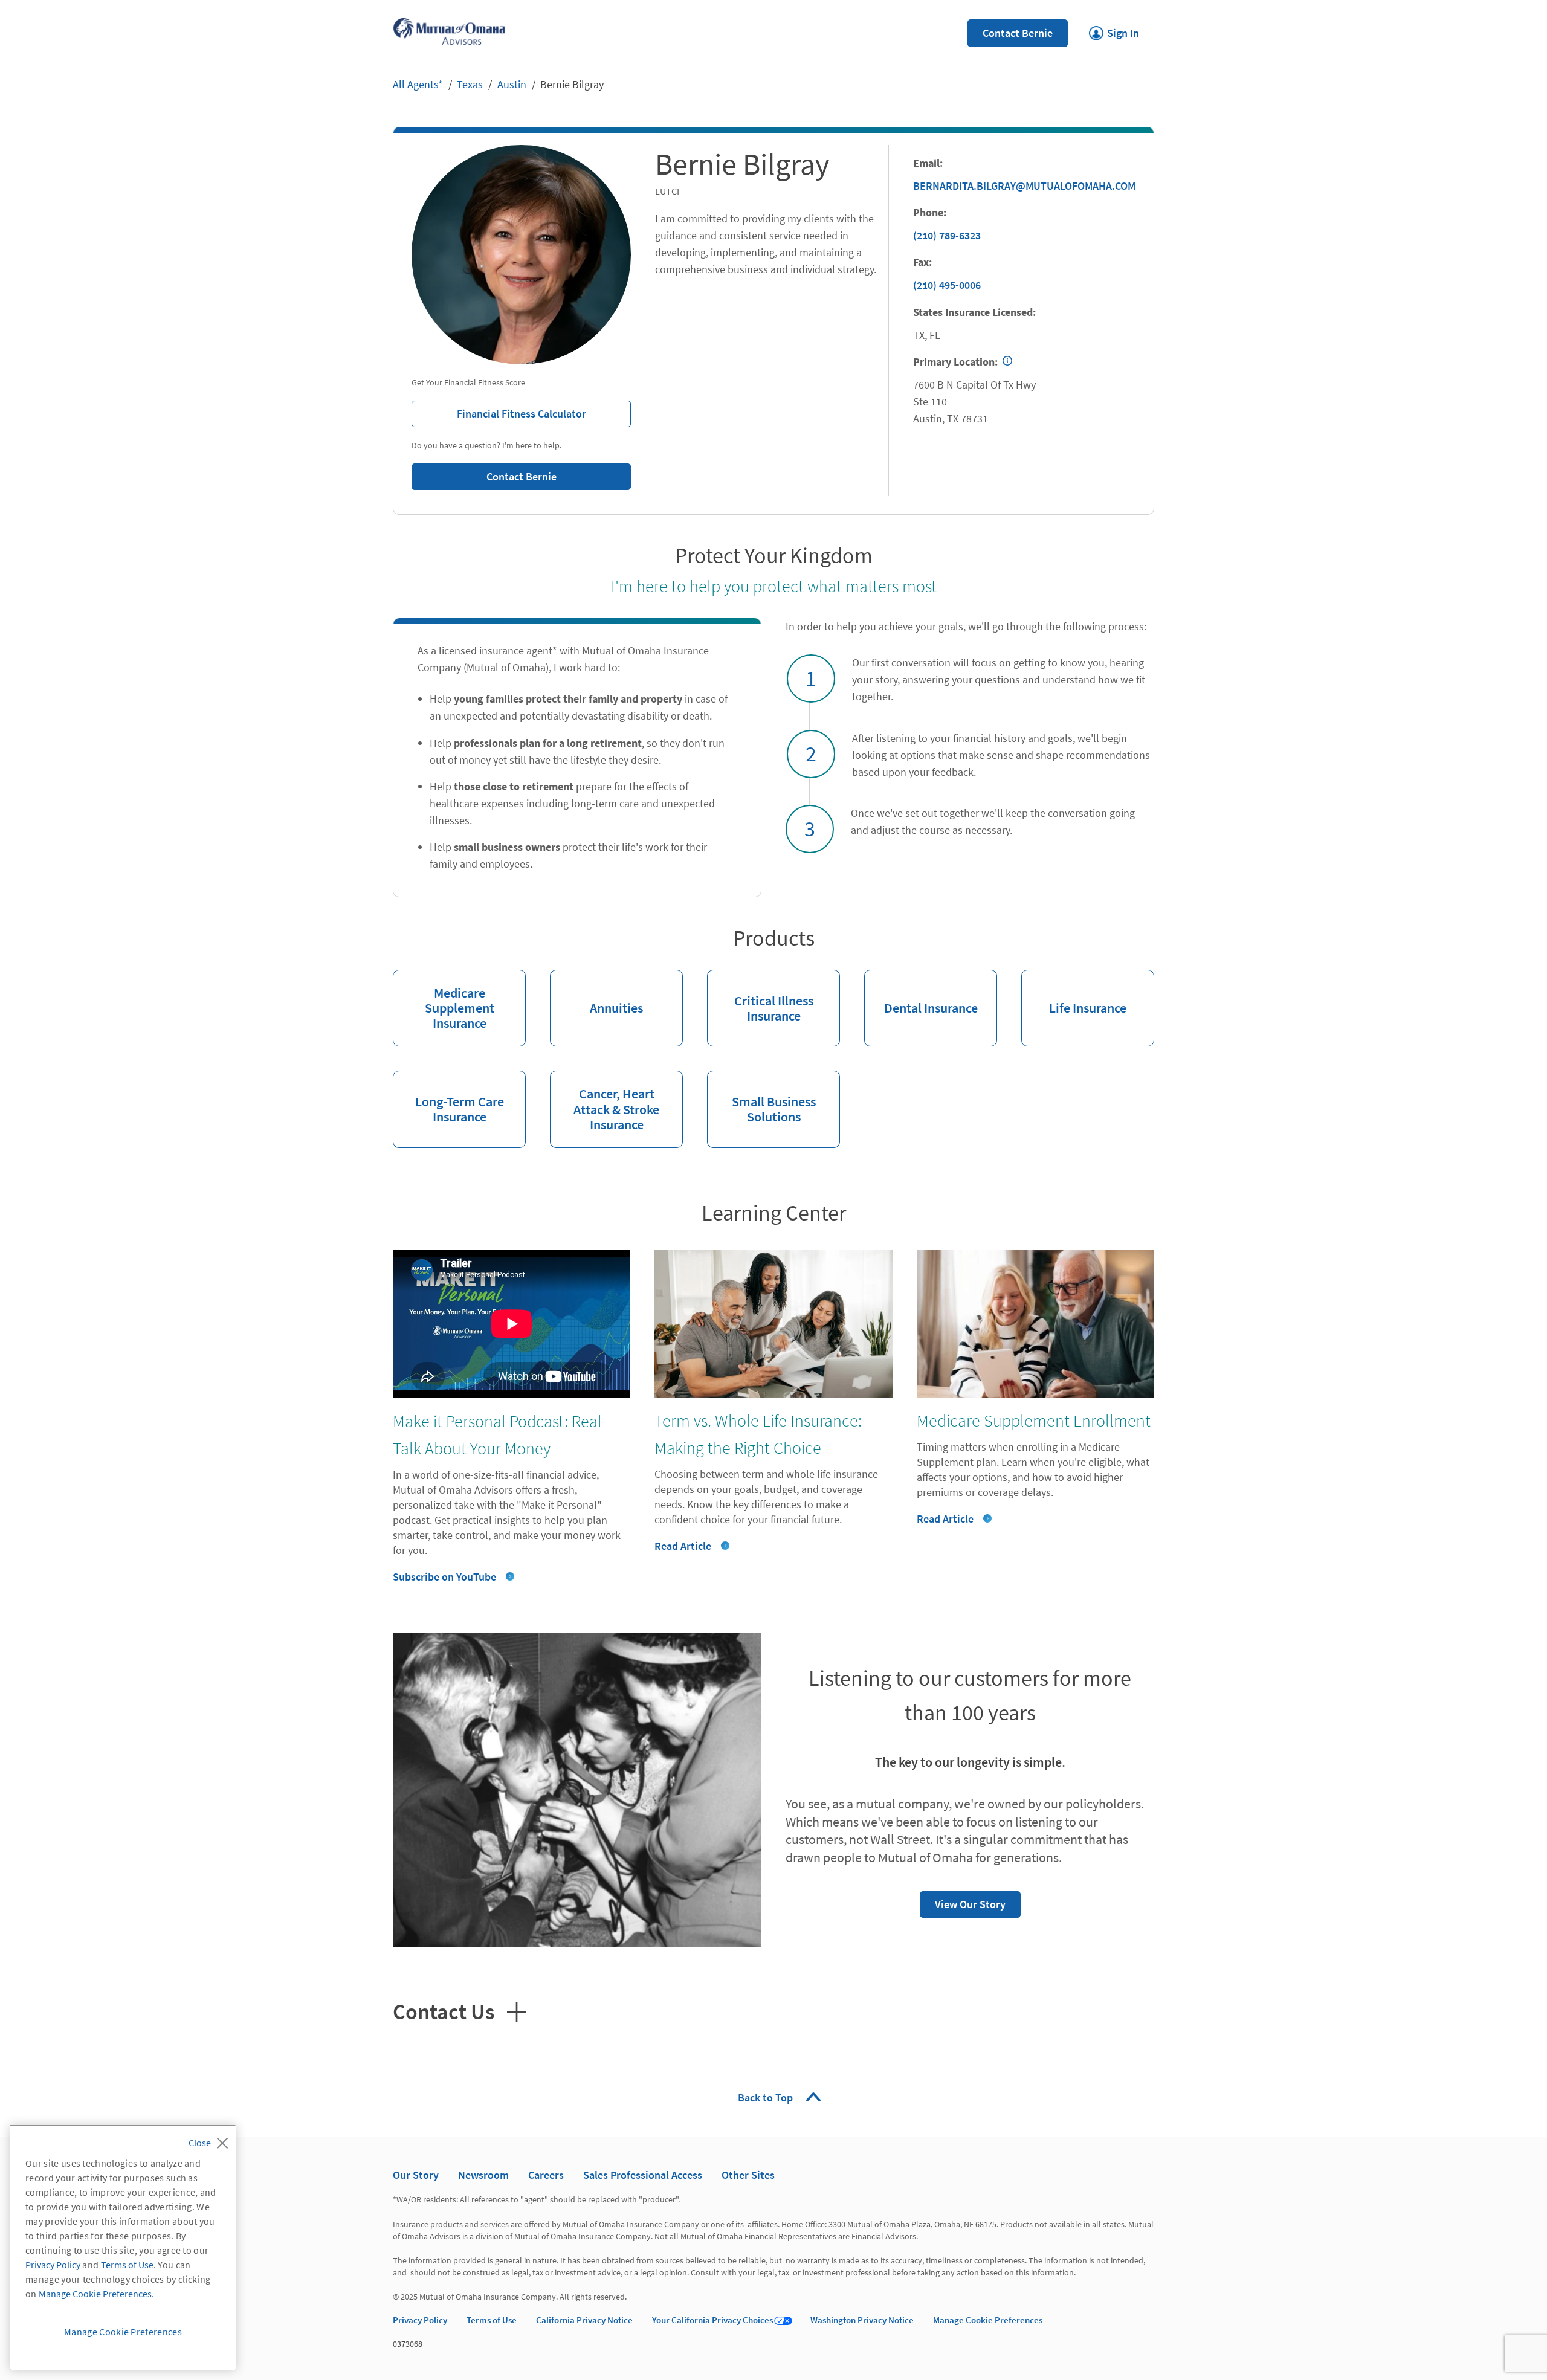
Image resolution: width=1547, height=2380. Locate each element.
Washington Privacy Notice (862, 2320)
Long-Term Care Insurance (448, 1098)
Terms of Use (492, 2320)
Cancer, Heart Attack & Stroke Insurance (605, 1101)
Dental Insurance (921, 993)
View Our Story (963, 1901)
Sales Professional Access (643, 2175)
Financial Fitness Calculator (499, 411)
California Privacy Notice (584, 2320)
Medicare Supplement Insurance (444, 1001)
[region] (123, 2248)
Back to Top (767, 2098)
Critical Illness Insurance (760, 997)
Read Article (683, 1546)
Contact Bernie (1018, 33)
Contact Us (444, 2010)
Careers (546, 2175)
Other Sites (748, 2175)
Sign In (1114, 30)
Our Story (416, 2175)
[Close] (211, 2140)
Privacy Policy (420, 2320)
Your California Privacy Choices (712, 2320)
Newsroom (483, 2175)
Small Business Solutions (761, 1098)
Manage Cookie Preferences (988, 2320)
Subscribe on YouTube (444, 1577)
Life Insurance (1074, 993)
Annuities (596, 993)
